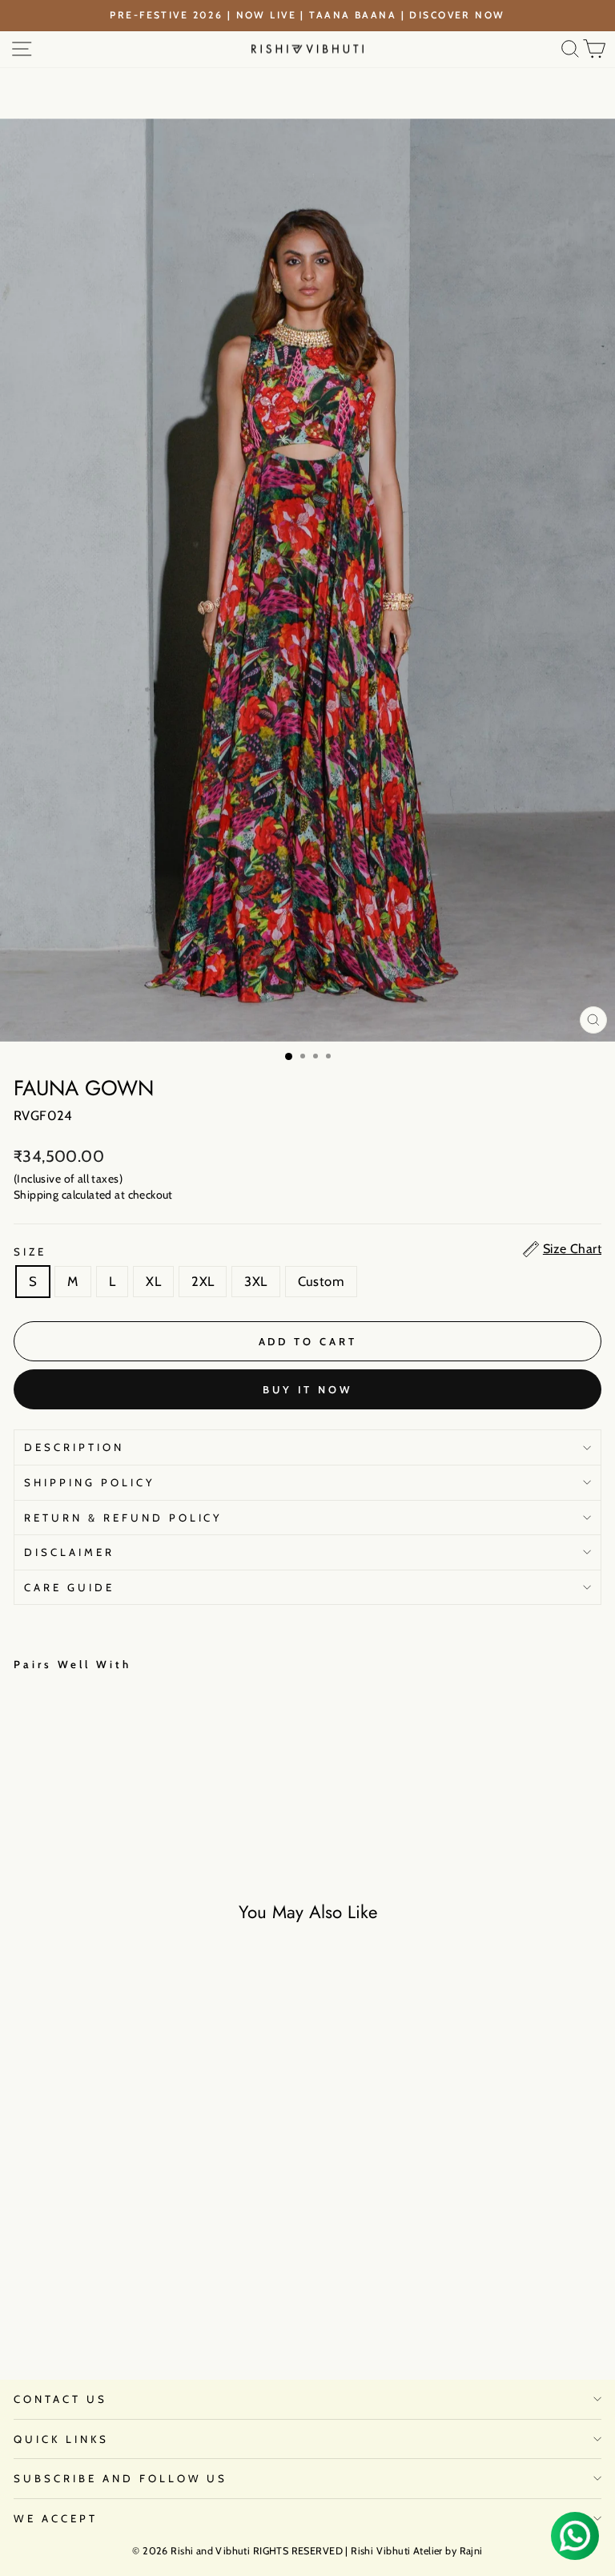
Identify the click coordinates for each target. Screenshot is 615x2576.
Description (74, 1447)
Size (30, 1252)
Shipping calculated (63, 1195)
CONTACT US (60, 2399)
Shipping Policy (90, 1482)
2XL (203, 1281)
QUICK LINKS (61, 2439)
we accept (56, 2518)
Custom (321, 1281)
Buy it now (307, 1389)
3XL (255, 1281)
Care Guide (69, 1587)
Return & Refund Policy (123, 1518)
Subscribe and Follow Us (121, 2478)
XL (153, 1281)
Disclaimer (69, 1552)
